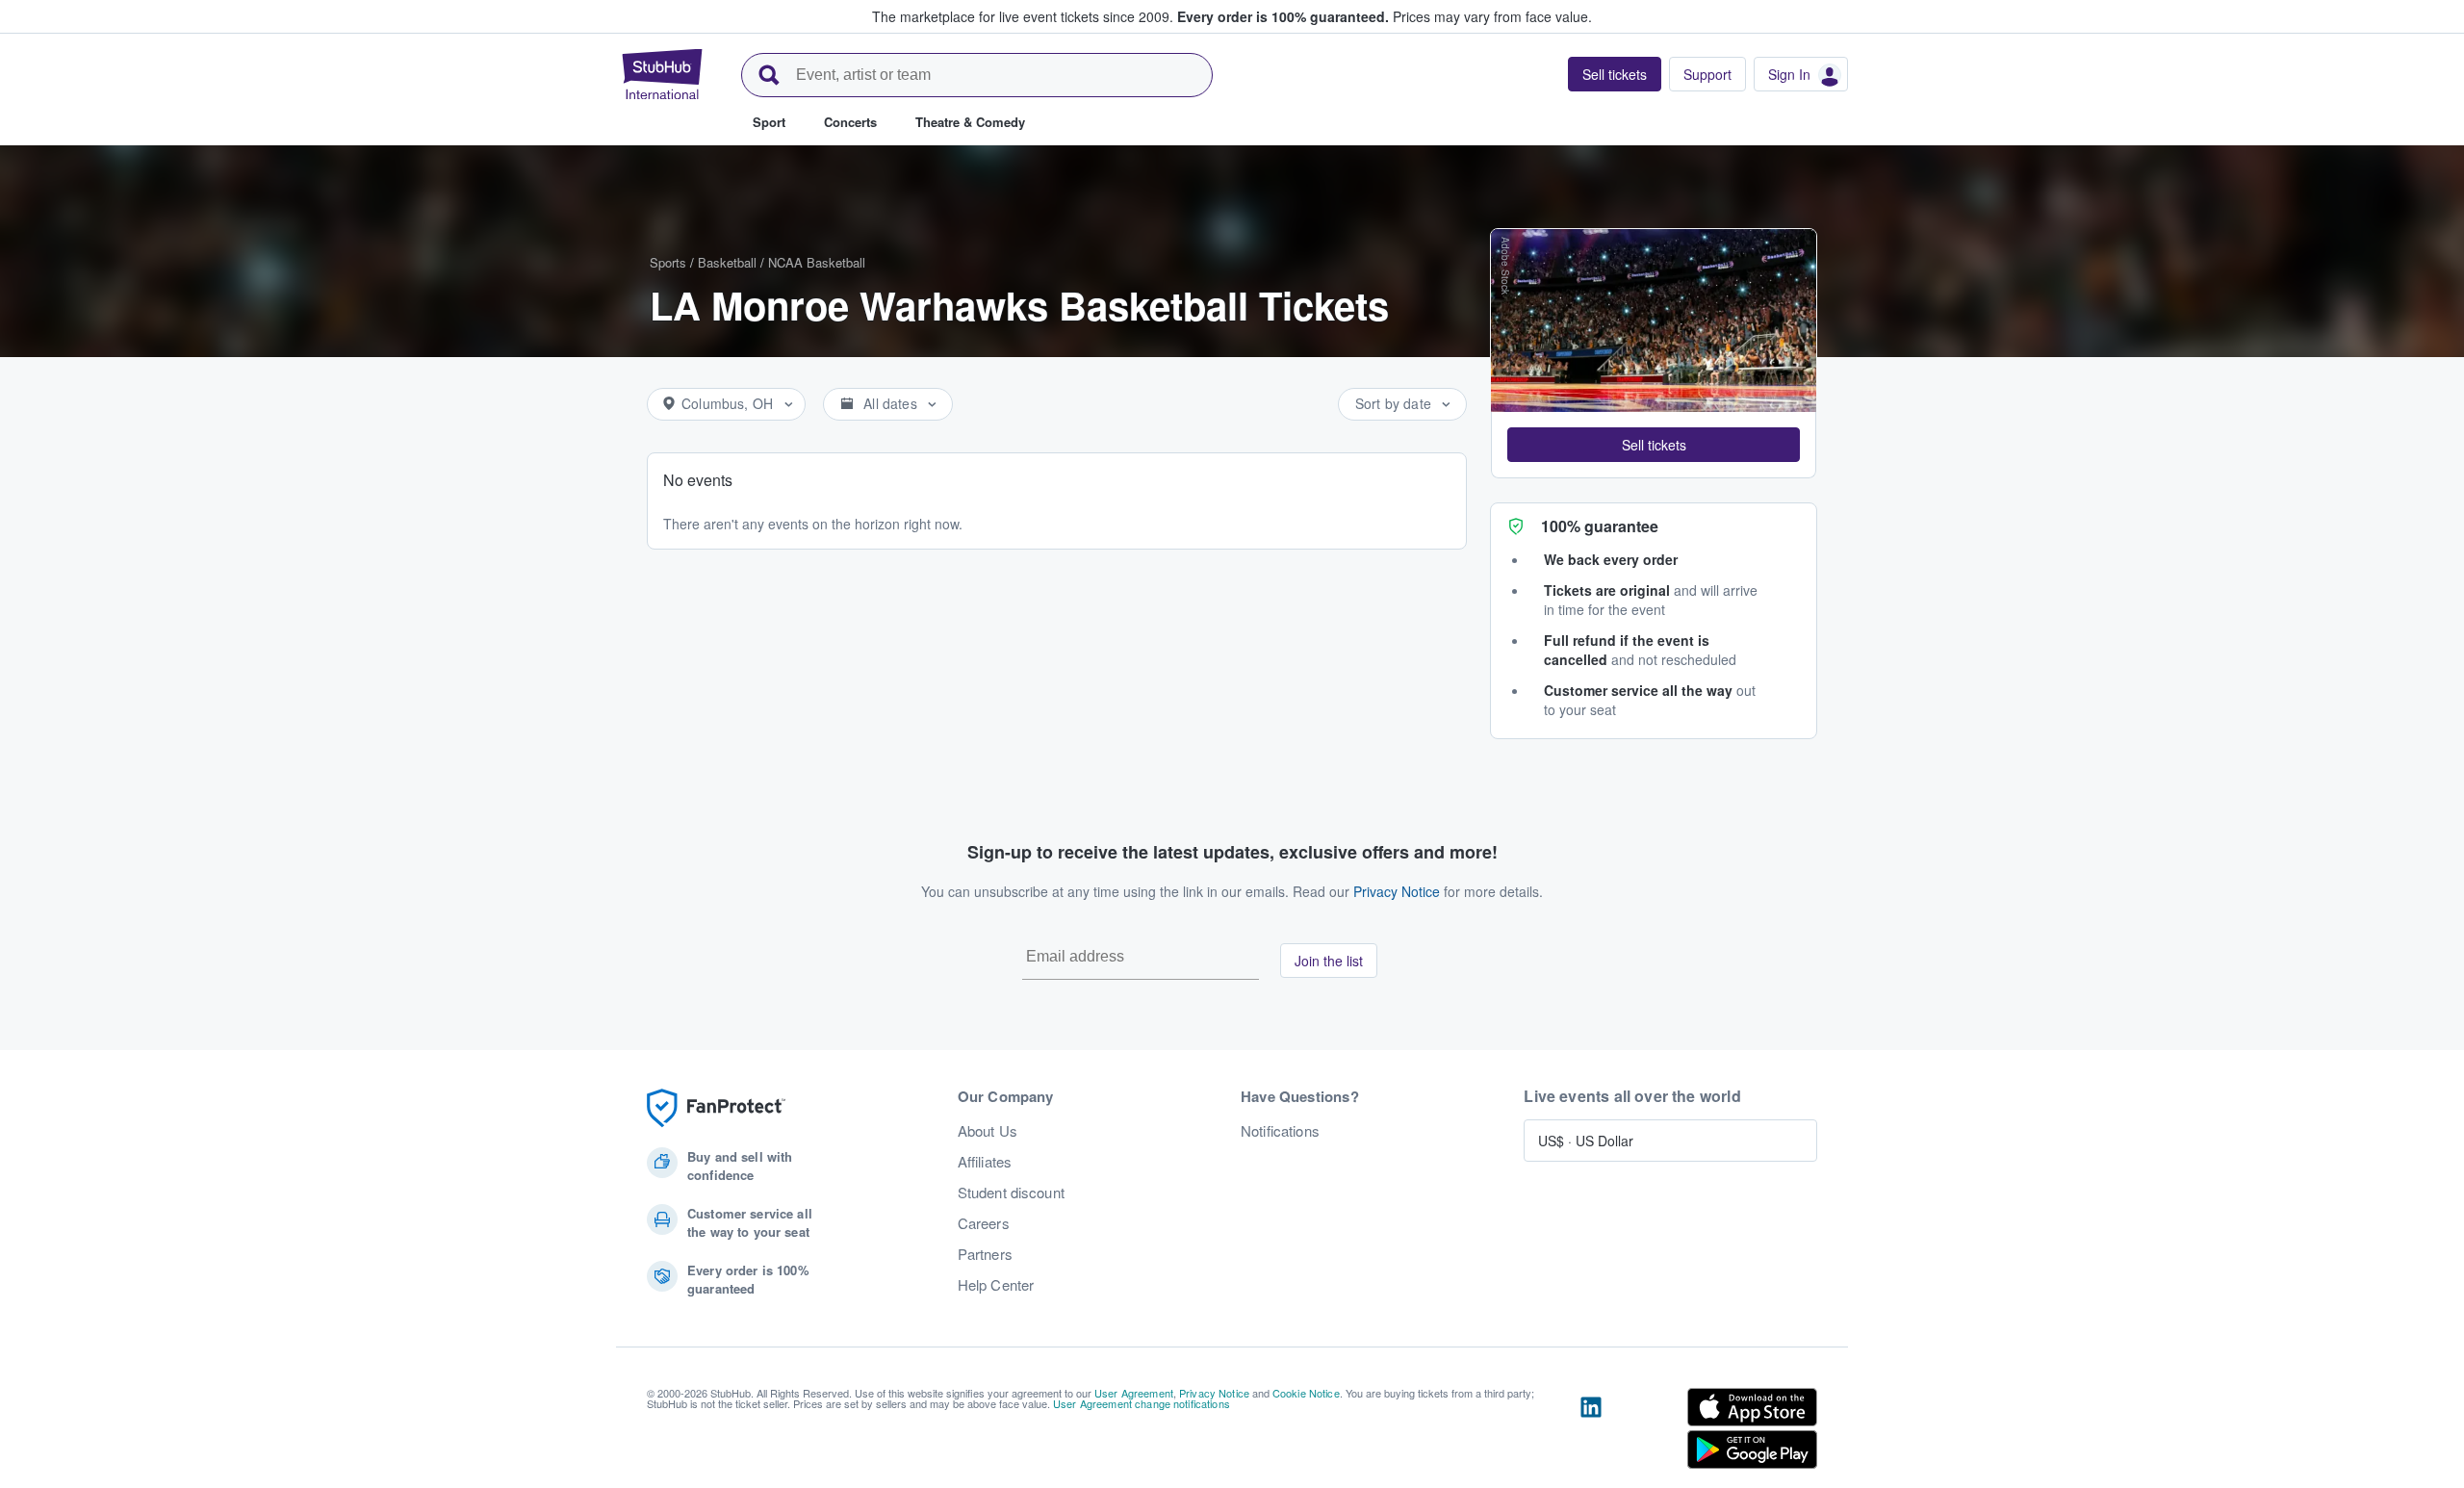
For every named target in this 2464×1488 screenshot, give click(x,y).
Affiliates (985, 1162)
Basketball (727, 262)
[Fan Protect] (716, 1108)
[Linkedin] (1591, 1432)
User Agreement (1134, 1393)
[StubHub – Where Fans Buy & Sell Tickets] (662, 74)
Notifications (1280, 1131)
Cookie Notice (1306, 1393)
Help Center (996, 1285)
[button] (1654, 445)
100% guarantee (1600, 526)
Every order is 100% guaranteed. (1283, 16)
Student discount (1011, 1193)
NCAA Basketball (817, 262)
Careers (984, 1223)
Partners (985, 1254)
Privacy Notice (1397, 891)
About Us (988, 1131)
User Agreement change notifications (1142, 1403)
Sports (668, 262)
